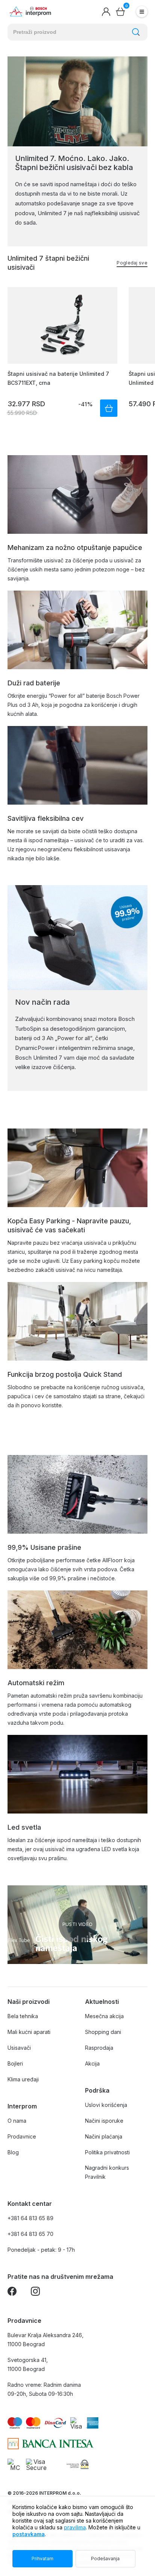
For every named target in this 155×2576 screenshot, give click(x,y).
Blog (13, 2152)
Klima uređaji (23, 2079)
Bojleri (15, 2063)
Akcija (92, 2063)
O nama (17, 2121)
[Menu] (142, 12)
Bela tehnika (23, 2016)
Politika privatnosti (107, 2152)
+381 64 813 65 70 (30, 2234)
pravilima (75, 2527)
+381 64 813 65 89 (30, 2218)
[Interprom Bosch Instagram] (35, 2293)
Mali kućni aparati (29, 2032)
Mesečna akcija (104, 2016)
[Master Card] (15, 2464)
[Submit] (136, 32)
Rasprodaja (99, 2048)
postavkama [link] (29, 2534)
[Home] (30, 12)
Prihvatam (43, 2559)
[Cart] (120, 12)
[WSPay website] (77, 2464)
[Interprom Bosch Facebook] (12, 2293)
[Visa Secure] (36, 2464)
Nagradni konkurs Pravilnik (107, 2172)
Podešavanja (105, 2559)
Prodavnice (22, 2136)
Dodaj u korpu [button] (109, 408)
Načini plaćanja (104, 2136)
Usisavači (19, 2048)
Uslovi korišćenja (106, 2105)
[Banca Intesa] (51, 2444)
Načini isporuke (104, 2121)
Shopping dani (103, 2032)
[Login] (106, 12)
